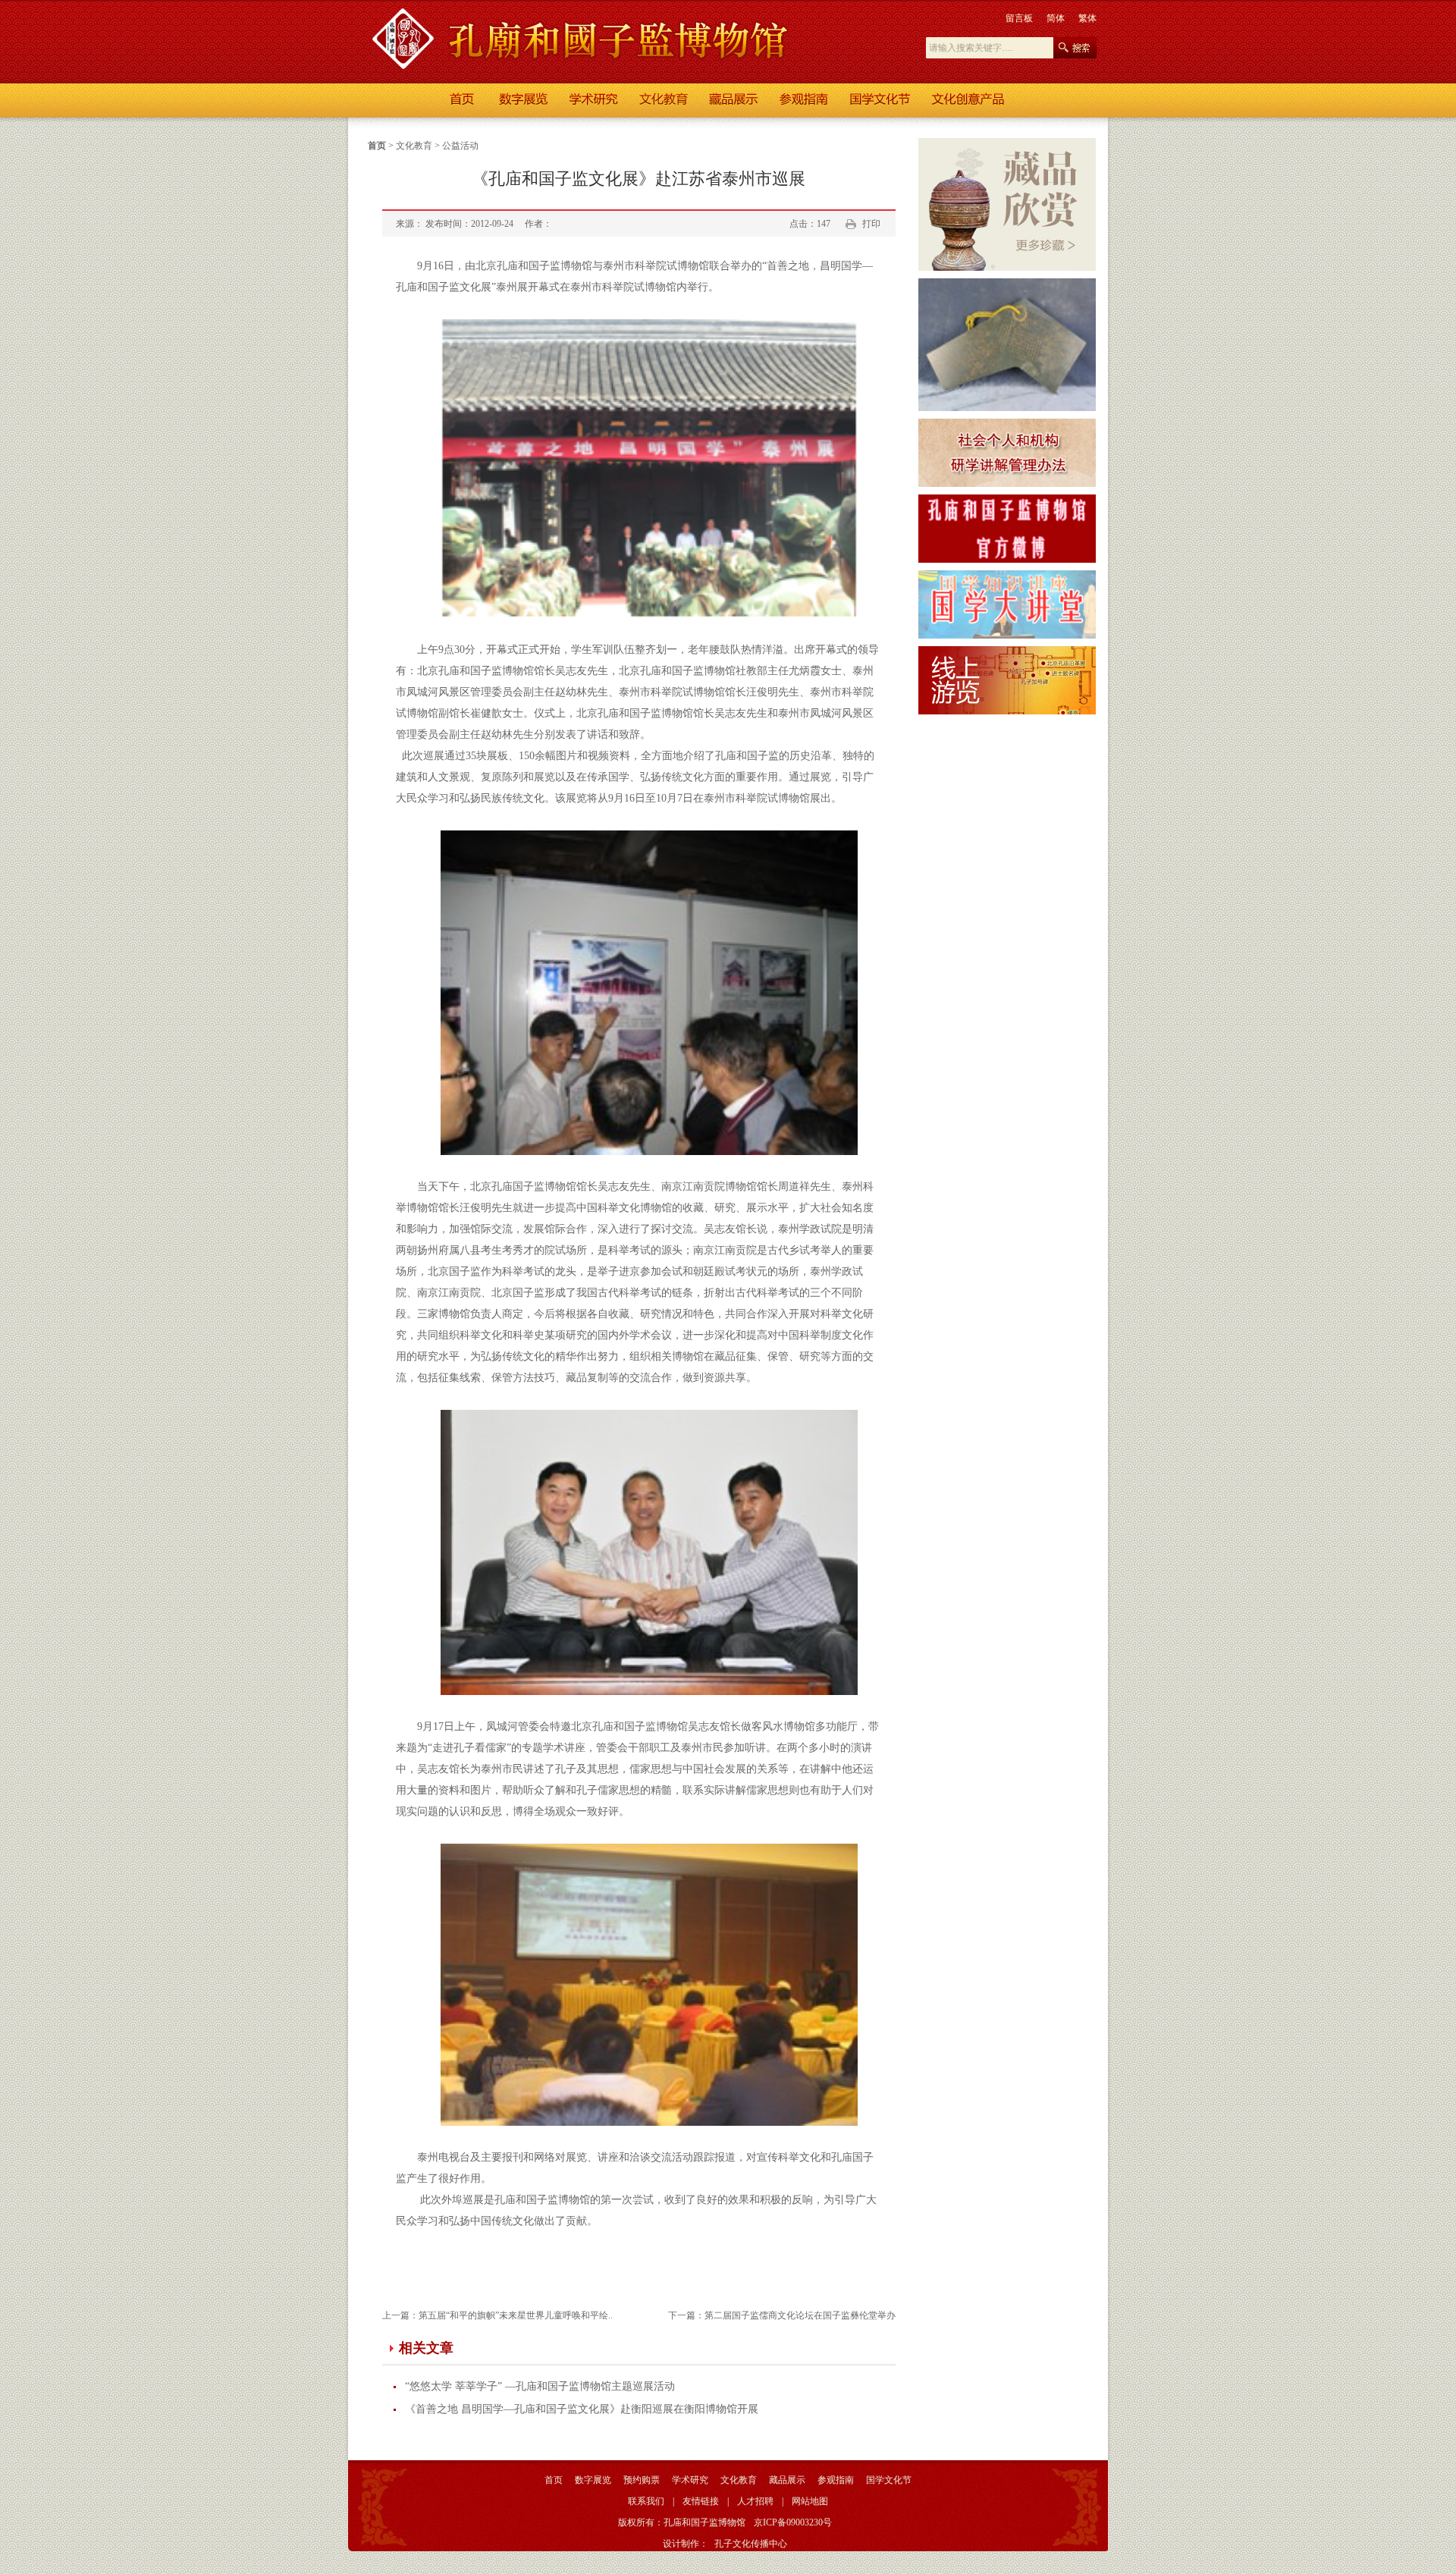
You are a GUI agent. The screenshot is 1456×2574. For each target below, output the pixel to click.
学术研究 (690, 2480)
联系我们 (646, 2501)
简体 (1056, 18)
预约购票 (642, 2480)
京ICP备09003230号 (793, 2522)
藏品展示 (787, 2480)
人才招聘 (755, 2501)
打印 (871, 224)
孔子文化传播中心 (751, 2544)
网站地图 (810, 2501)
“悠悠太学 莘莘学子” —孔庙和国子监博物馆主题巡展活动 (540, 2386)
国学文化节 (889, 2480)
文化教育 (414, 146)
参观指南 (836, 2480)
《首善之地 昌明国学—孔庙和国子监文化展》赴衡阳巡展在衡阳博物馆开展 (582, 2409)
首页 (377, 146)
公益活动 (460, 146)
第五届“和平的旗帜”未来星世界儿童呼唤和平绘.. (516, 2315)
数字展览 (593, 2480)
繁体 (1087, 18)
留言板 (1019, 18)
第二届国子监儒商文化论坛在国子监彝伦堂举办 (800, 2315)
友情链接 (701, 2501)
